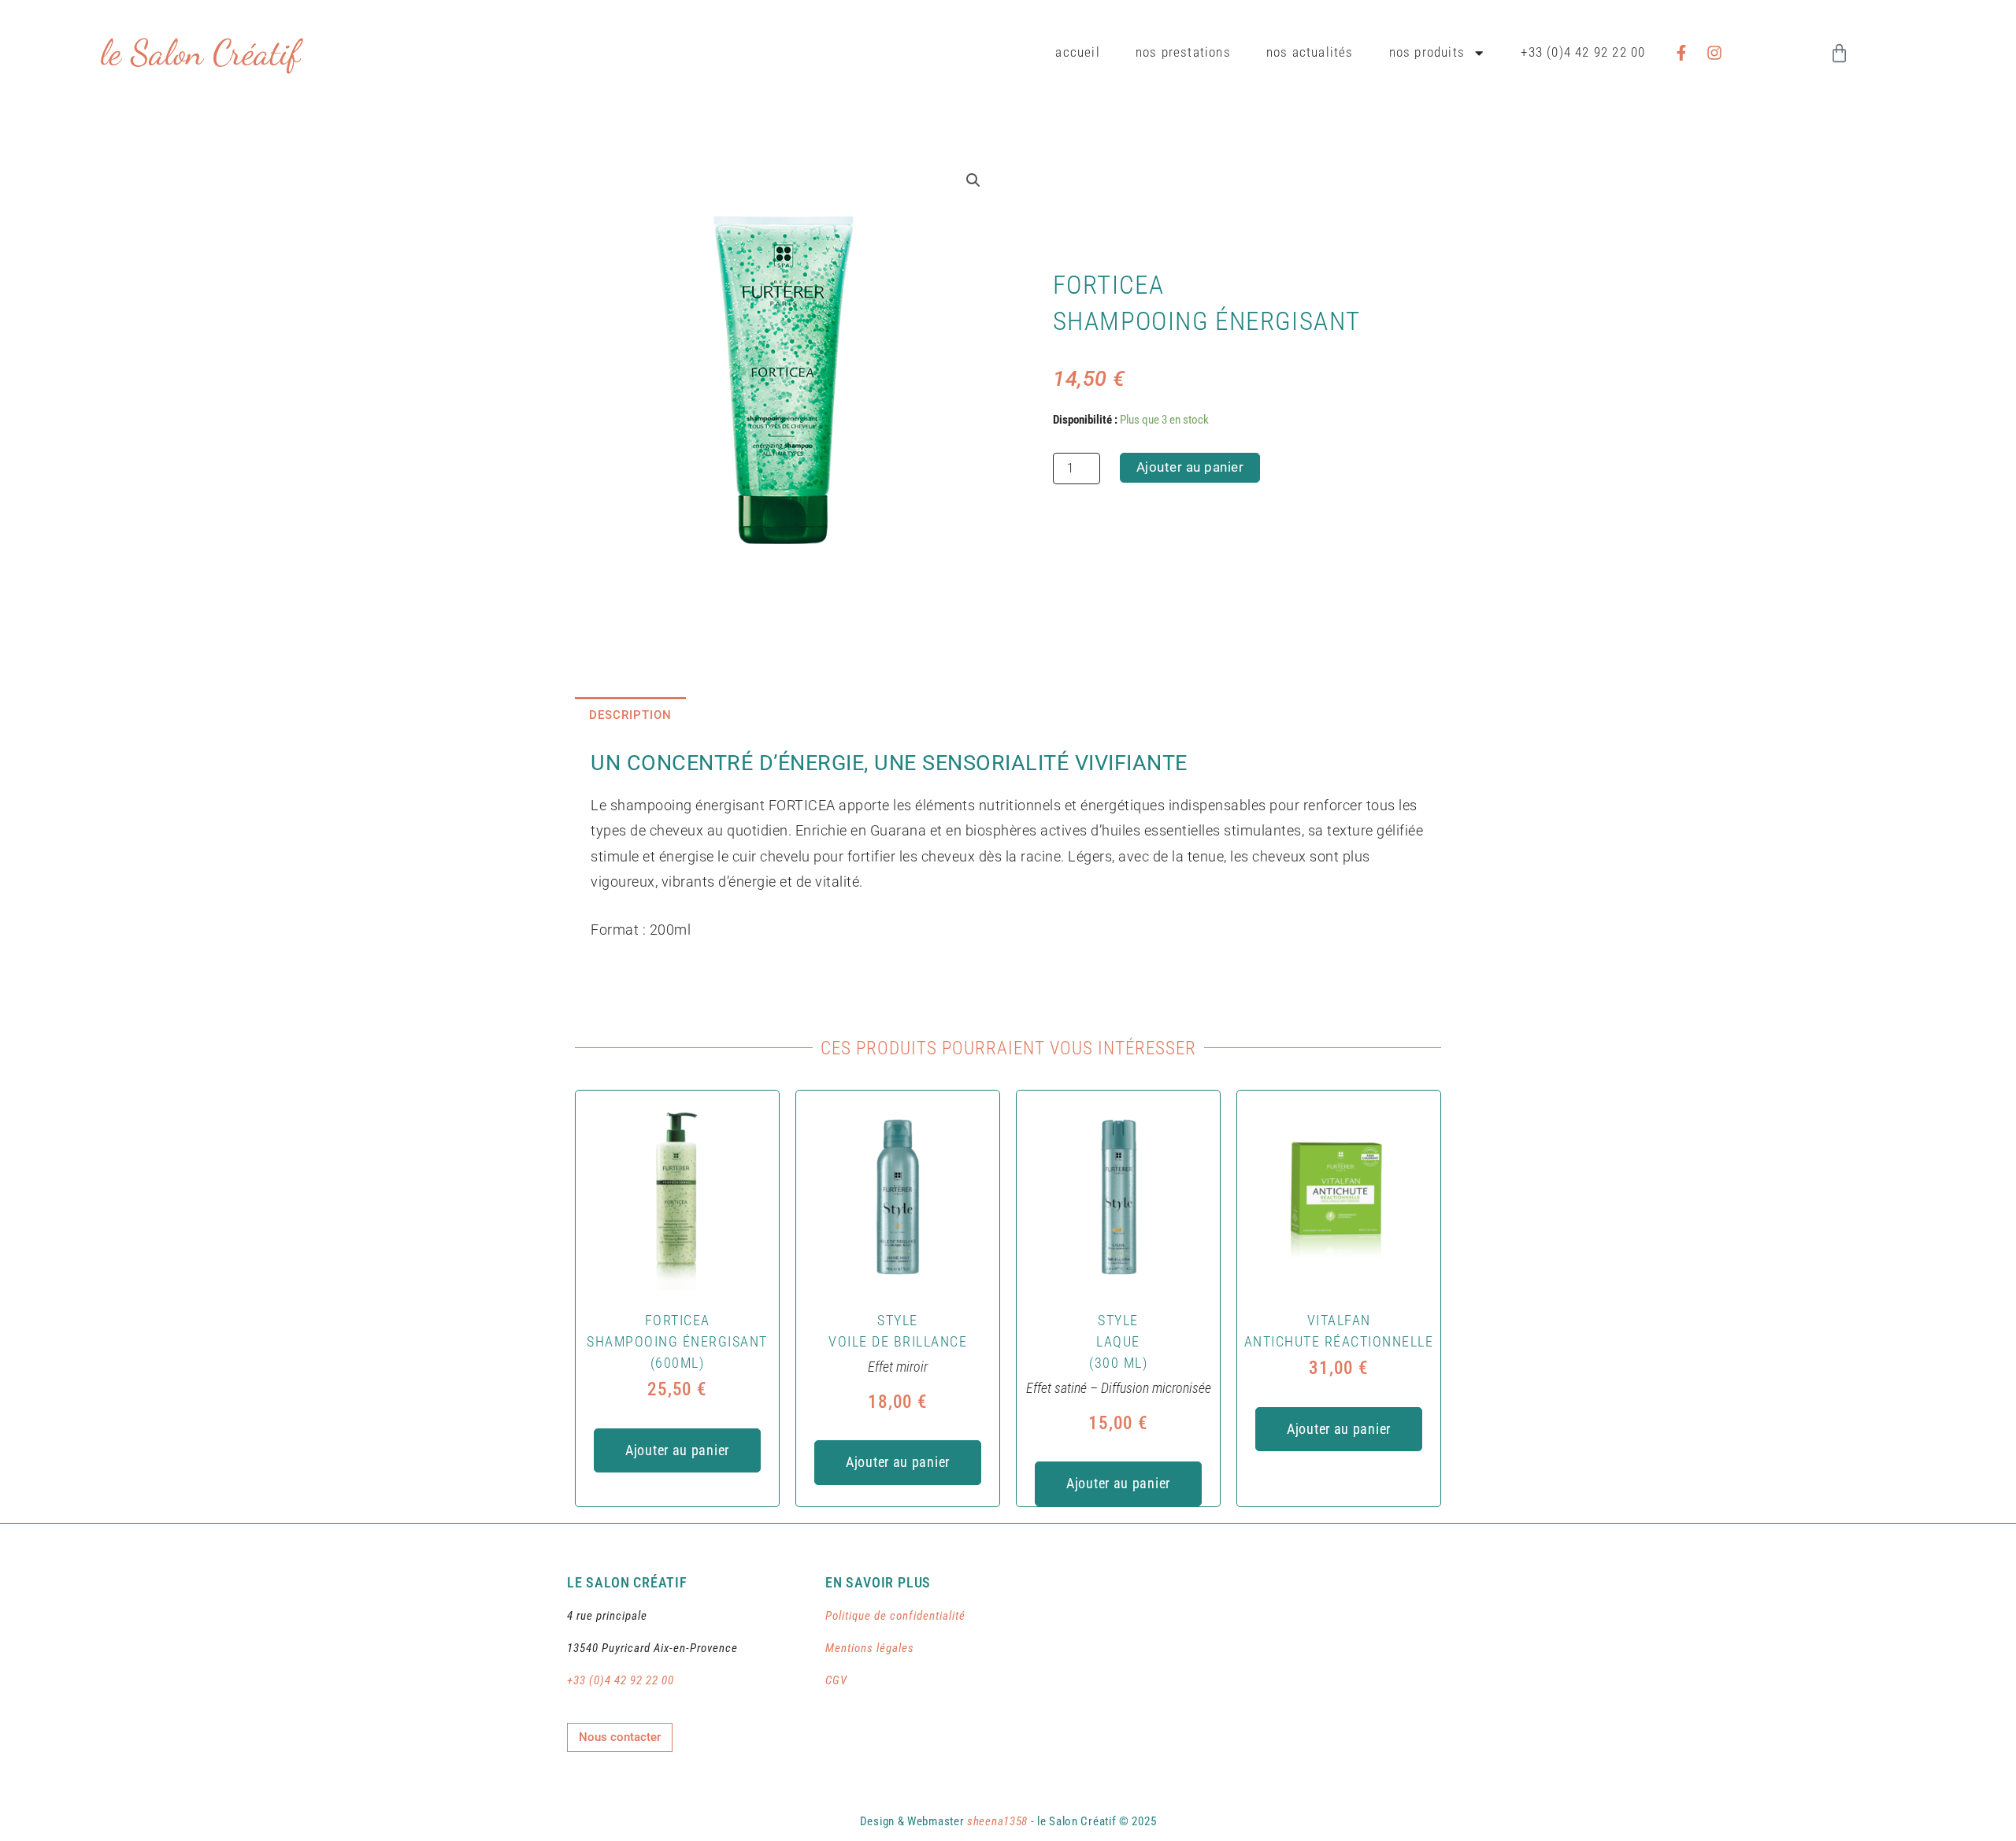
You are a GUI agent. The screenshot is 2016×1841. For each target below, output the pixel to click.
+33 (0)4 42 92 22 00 (1583, 52)
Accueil (1077, 52)
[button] (973, 180)
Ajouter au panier (1190, 467)
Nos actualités (1310, 52)
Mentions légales (870, 1648)
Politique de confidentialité (895, 1616)
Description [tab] (630, 715)
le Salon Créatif (200, 53)
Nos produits (1427, 52)
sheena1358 (997, 1821)
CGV (836, 1680)
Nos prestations (1183, 52)
